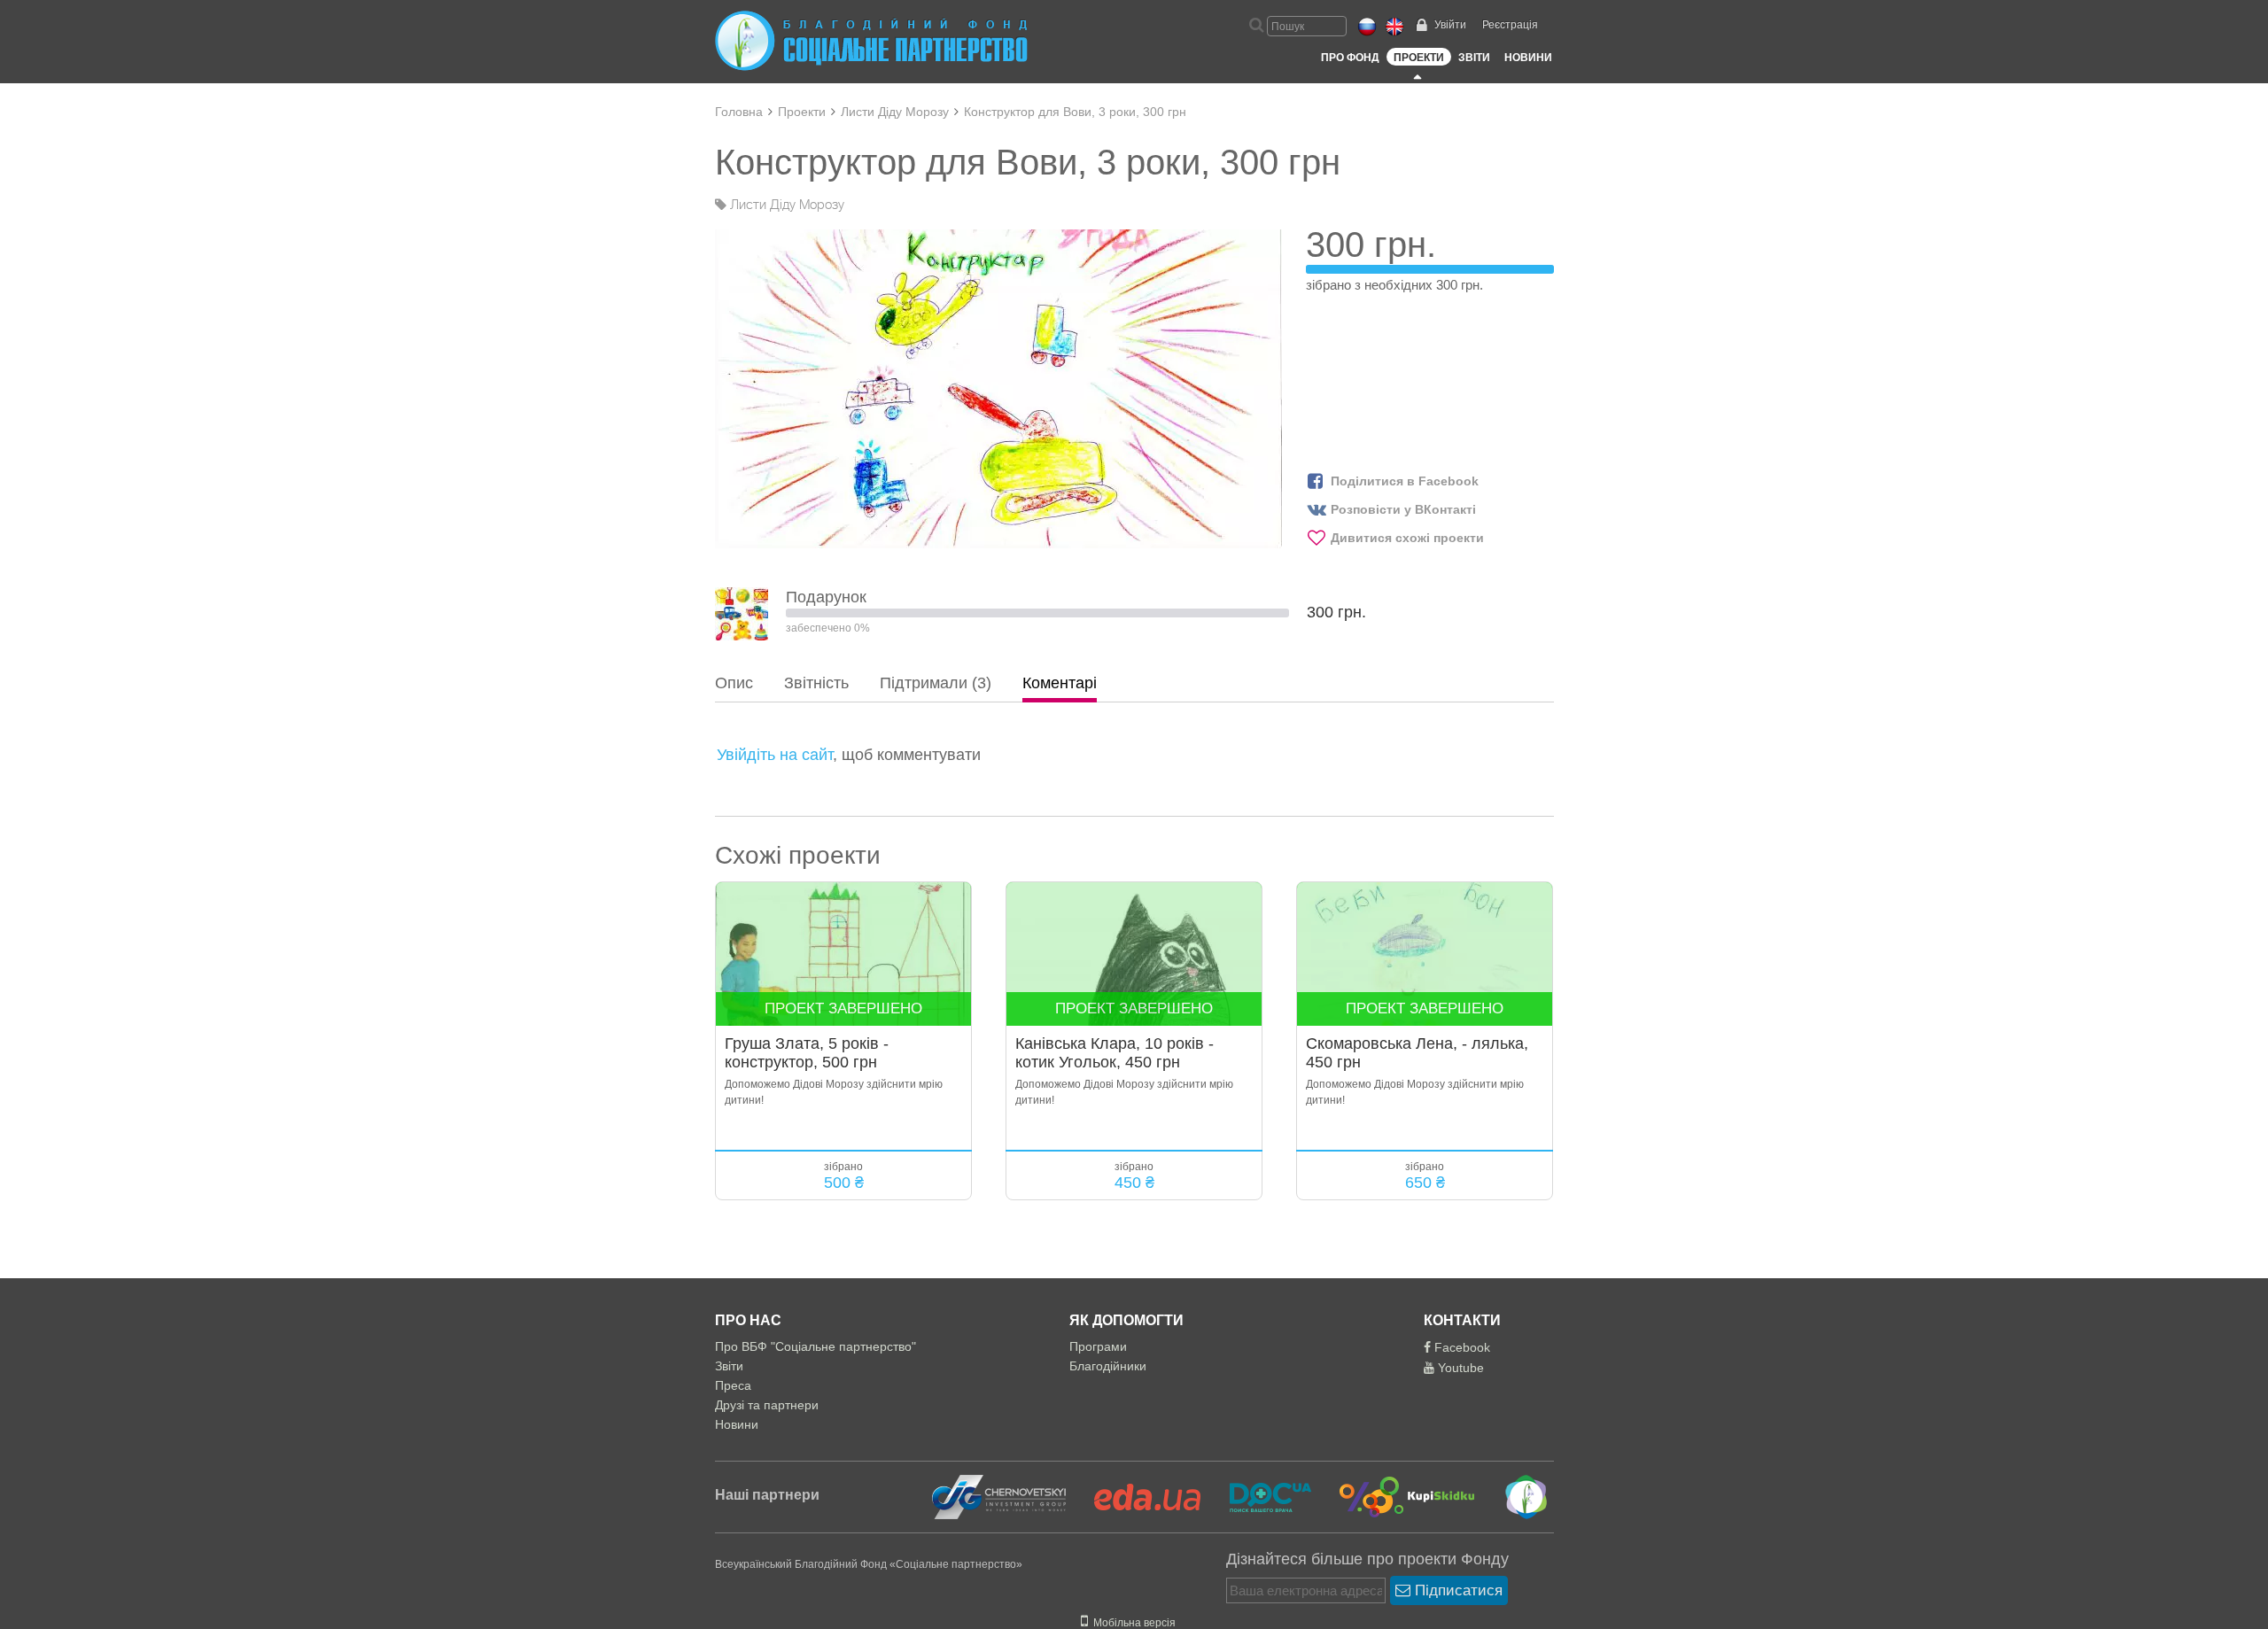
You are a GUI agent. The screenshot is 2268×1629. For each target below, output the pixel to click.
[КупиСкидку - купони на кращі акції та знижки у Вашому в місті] (1397, 1496)
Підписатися (1456, 1590)
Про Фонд (1350, 58)
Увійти (1450, 25)
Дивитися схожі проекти (1407, 538)
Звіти (1474, 58)
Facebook (1460, 1347)
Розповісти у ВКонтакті (1403, 509)
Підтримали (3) (936, 683)
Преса (733, 1385)
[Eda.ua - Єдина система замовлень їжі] (1137, 1496)
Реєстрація (1510, 25)
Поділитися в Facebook (1405, 481)
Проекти (1419, 58)
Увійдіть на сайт (775, 755)
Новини (1528, 58)
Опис (734, 683)
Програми (1098, 1346)
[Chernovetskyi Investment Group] (997, 1496)
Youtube (1459, 1368)
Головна (739, 112)
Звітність (816, 683)
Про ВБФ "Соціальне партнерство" (816, 1346)
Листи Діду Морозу (895, 112)
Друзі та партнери (767, 1405)
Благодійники (1108, 1366)
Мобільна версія (1132, 1623)
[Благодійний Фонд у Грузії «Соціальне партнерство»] (1514, 1496)
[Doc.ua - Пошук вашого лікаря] (1259, 1496)
